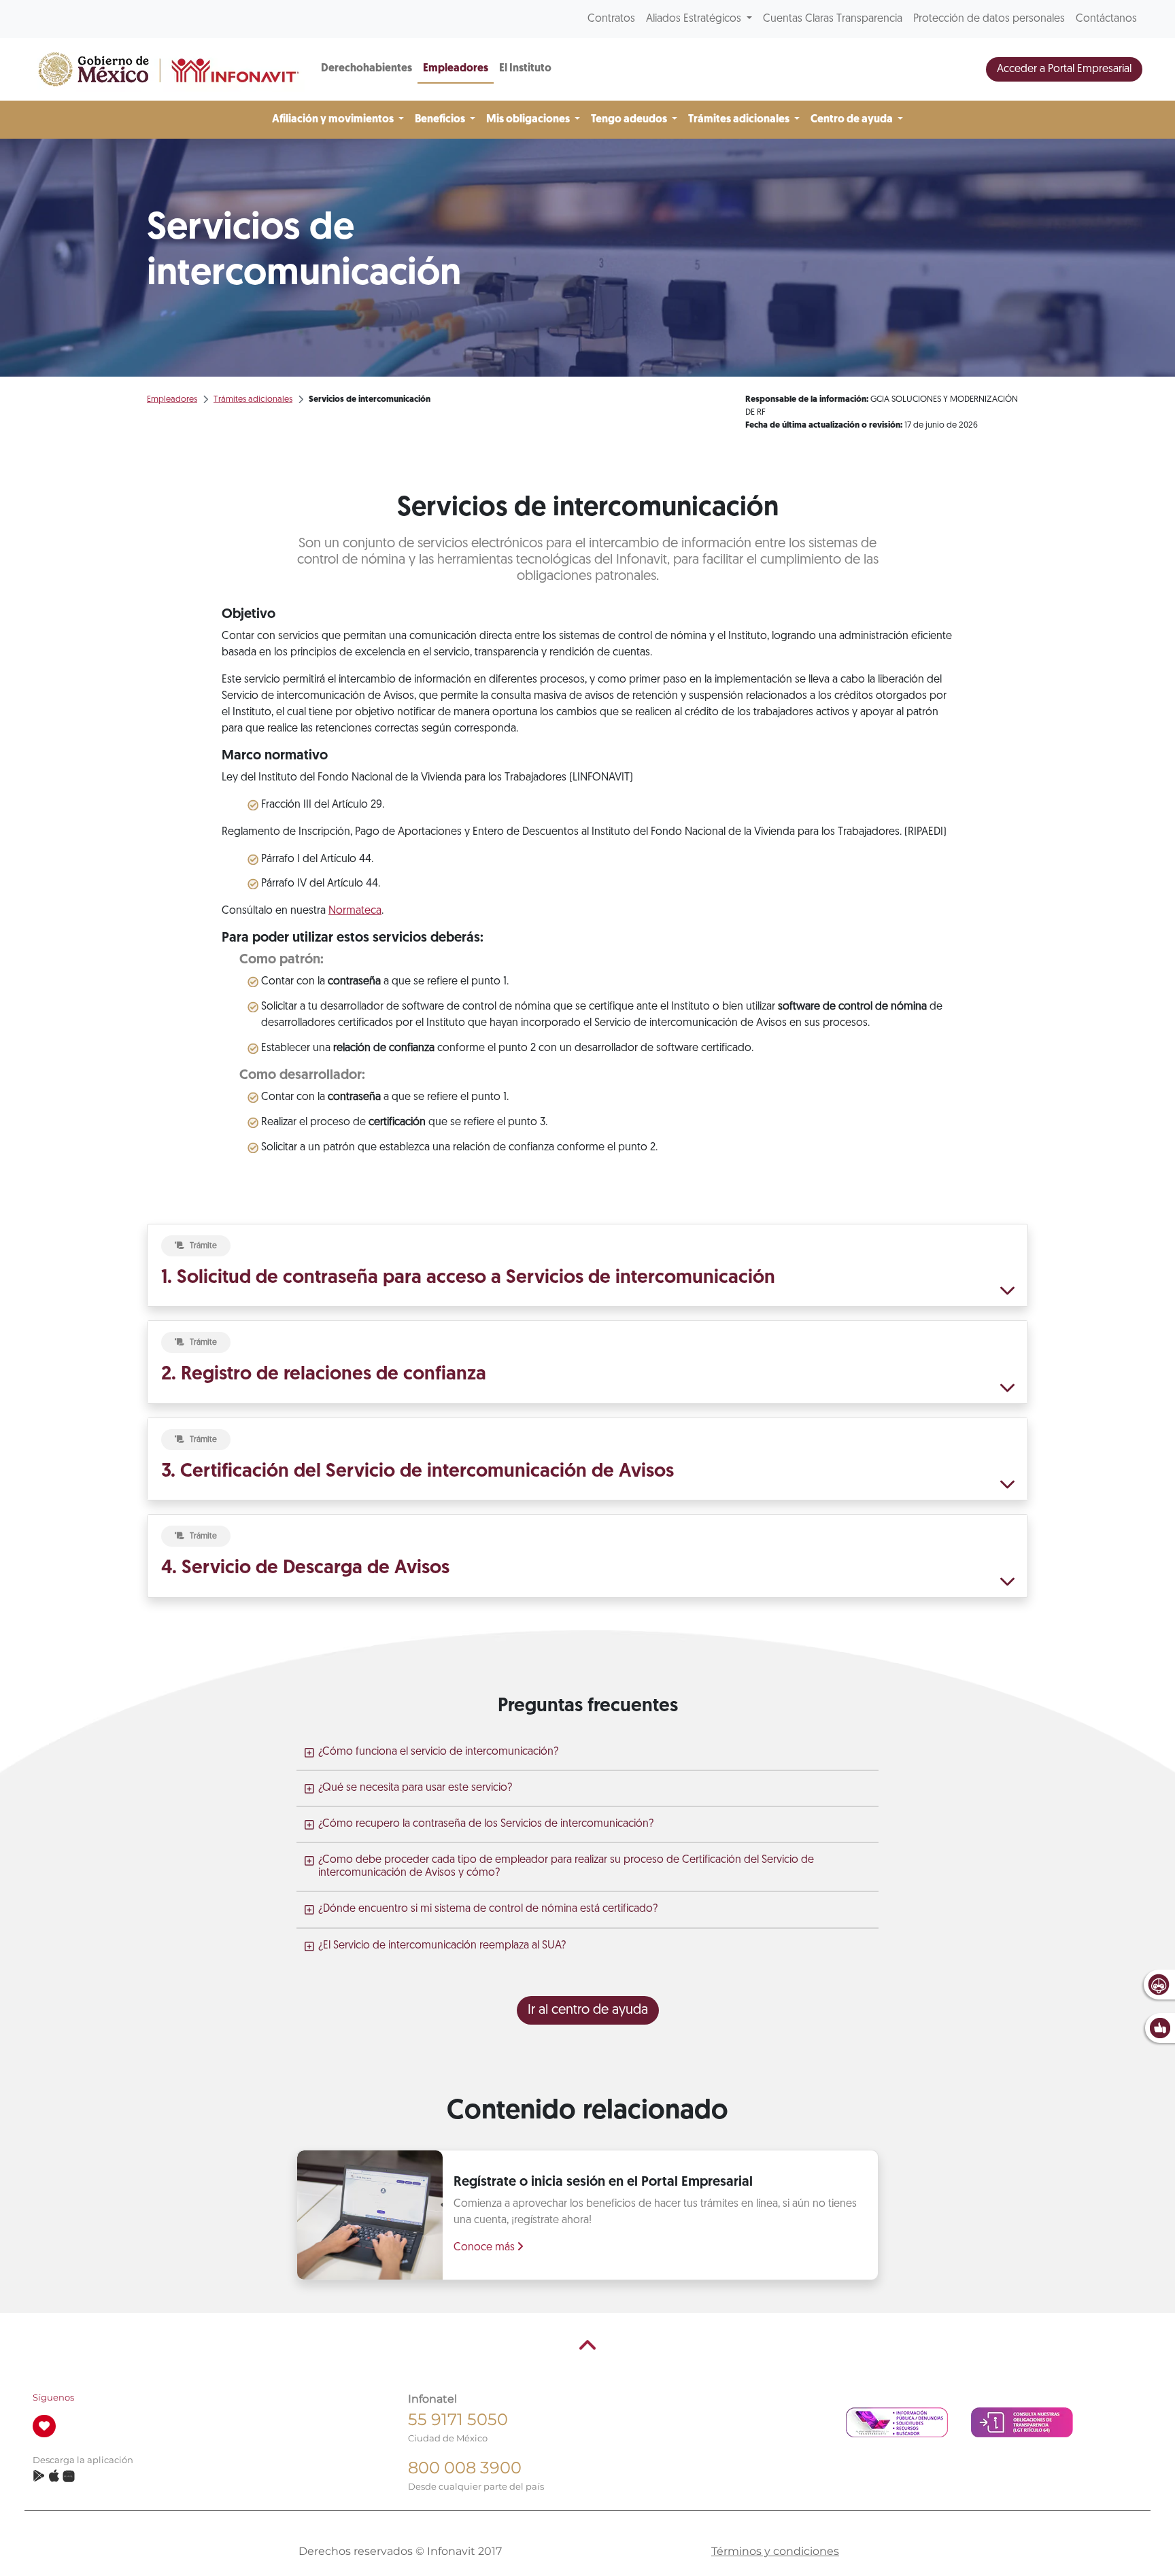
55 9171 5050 (458, 2419)
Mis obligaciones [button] (529, 120)
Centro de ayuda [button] (853, 120)
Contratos (611, 19)
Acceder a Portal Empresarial (1064, 69)
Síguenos (53, 2398)
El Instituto (525, 69)
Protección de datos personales (989, 19)
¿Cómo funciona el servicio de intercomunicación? (438, 1752)
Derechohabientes (367, 69)
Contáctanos (1106, 19)
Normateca (355, 911)
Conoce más (486, 2248)
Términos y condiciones (775, 2551)
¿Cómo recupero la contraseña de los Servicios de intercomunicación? (486, 1824)
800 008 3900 (465, 2468)
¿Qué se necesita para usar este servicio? (415, 1788)
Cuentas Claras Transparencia (833, 19)
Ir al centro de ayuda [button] (588, 2010)
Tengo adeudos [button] (630, 120)
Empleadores (456, 69)
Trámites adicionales (253, 399)
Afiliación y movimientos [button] (334, 120)
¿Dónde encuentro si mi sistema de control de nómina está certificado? (488, 1909)
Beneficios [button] (441, 120)
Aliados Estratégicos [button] (695, 19)
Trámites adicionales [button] (740, 120)
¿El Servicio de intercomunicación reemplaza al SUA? (442, 1946)
